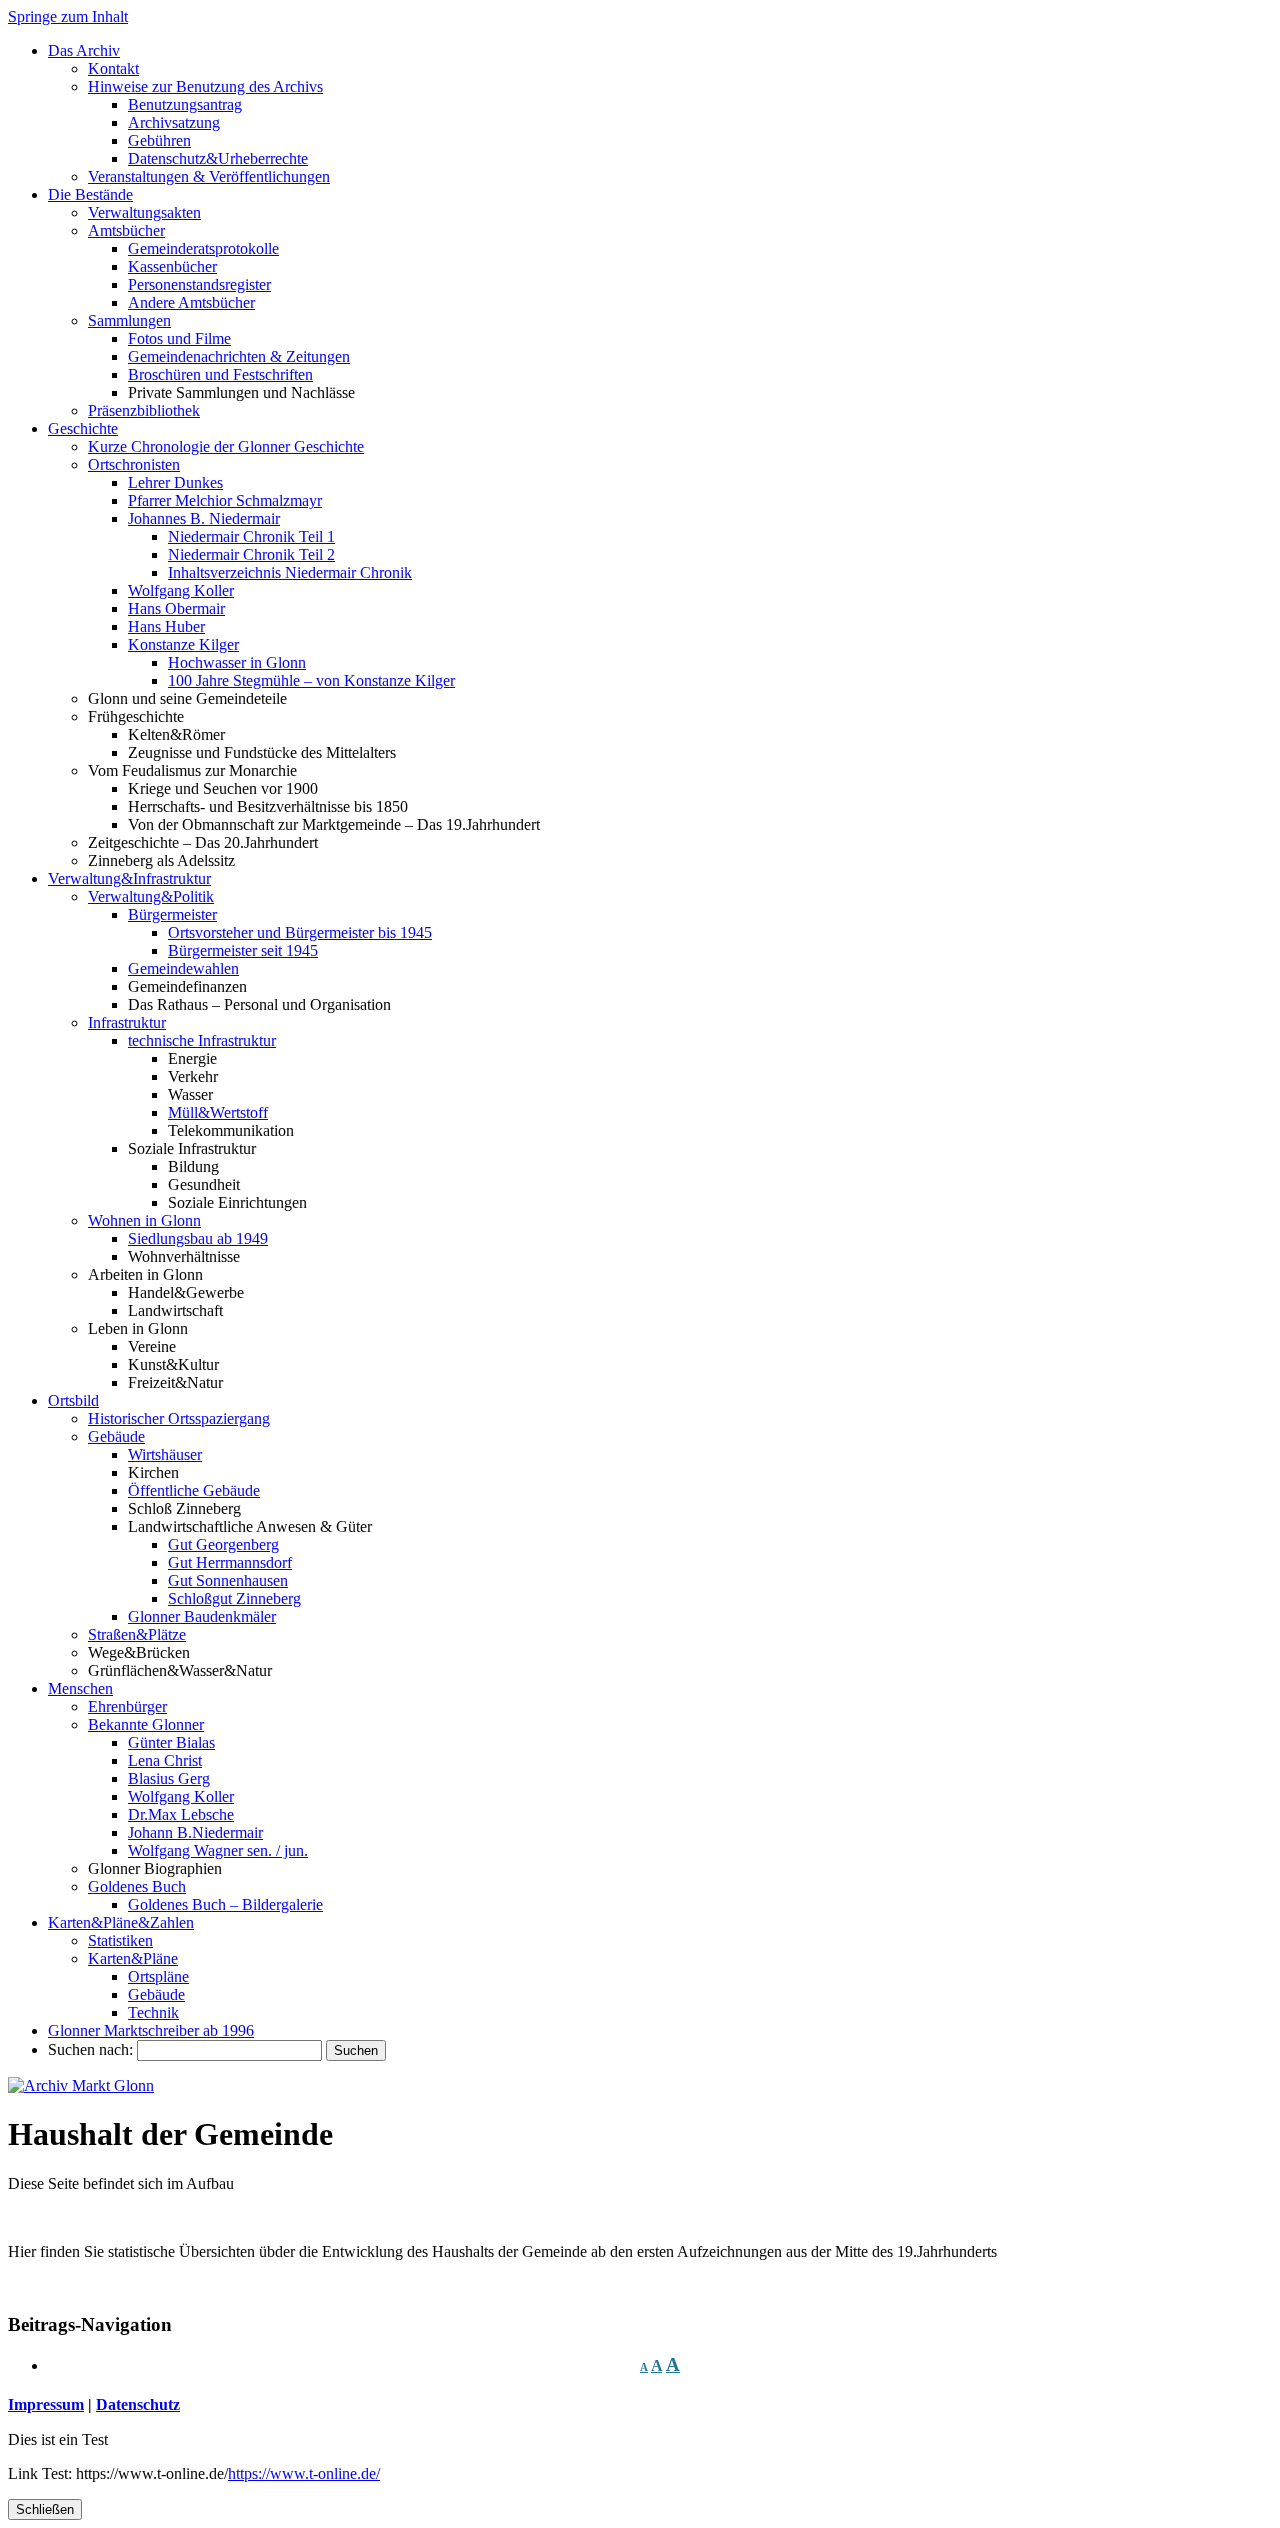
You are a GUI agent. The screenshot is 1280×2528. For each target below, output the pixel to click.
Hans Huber (166, 626)
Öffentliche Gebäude (194, 1490)
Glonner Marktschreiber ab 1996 (151, 2030)
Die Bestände (90, 194)
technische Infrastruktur (202, 1040)
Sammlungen (129, 320)
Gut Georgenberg (223, 1544)
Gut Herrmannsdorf (230, 1562)
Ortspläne (158, 1976)
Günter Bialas (171, 1742)
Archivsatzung (174, 122)
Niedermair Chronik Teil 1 (251, 536)
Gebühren (159, 140)
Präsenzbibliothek (144, 410)
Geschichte (83, 428)
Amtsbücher (126, 230)
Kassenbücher (172, 266)
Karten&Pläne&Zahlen (121, 1922)
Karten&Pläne (133, 1958)
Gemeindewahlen (183, 968)
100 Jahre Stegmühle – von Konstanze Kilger (311, 680)
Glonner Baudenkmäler (202, 1616)
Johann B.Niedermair (195, 1832)
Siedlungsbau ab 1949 (198, 1238)
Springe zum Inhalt (68, 16)
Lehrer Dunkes (175, 482)
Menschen (80, 1688)
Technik (153, 2012)
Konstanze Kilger (183, 644)
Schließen (45, 2509)
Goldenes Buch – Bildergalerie (225, 1904)
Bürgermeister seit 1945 (243, 950)
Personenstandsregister (199, 284)
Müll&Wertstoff (218, 1112)
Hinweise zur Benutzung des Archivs (205, 86)
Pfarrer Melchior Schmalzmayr (225, 500)
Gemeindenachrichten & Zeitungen (239, 356)
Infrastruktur (127, 1022)
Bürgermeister (172, 914)
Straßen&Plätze (137, 1634)
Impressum (46, 2404)
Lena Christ (165, 1760)
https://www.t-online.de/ (304, 2473)
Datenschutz (138, 2404)
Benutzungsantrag (185, 104)
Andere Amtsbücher (191, 302)
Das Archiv (84, 50)
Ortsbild (73, 1400)
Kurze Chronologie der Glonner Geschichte (226, 446)
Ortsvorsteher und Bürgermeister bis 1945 (300, 932)
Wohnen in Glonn (144, 1220)
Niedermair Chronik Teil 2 (251, 554)
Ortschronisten (134, 464)
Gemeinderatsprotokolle (203, 248)
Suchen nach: (90, 2049)
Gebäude (116, 1436)
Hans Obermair (176, 608)
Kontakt (113, 68)
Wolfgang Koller (181, 590)
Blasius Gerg (169, 1778)
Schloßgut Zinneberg (234, 1598)
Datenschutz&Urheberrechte (218, 158)
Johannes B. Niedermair (204, 518)
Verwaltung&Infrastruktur (129, 878)
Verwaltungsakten (144, 212)
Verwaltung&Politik (151, 896)
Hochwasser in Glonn (237, 662)
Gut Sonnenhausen (228, 1580)
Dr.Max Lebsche (181, 1814)
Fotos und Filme (179, 338)
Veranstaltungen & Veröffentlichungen (209, 176)
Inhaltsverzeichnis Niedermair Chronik (290, 572)
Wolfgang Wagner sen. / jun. (218, 1850)
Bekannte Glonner (146, 1724)
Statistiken (120, 1940)
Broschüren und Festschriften (220, 374)
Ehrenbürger (127, 1706)
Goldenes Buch (137, 1886)
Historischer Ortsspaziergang (179, 1418)
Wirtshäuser (165, 1454)
